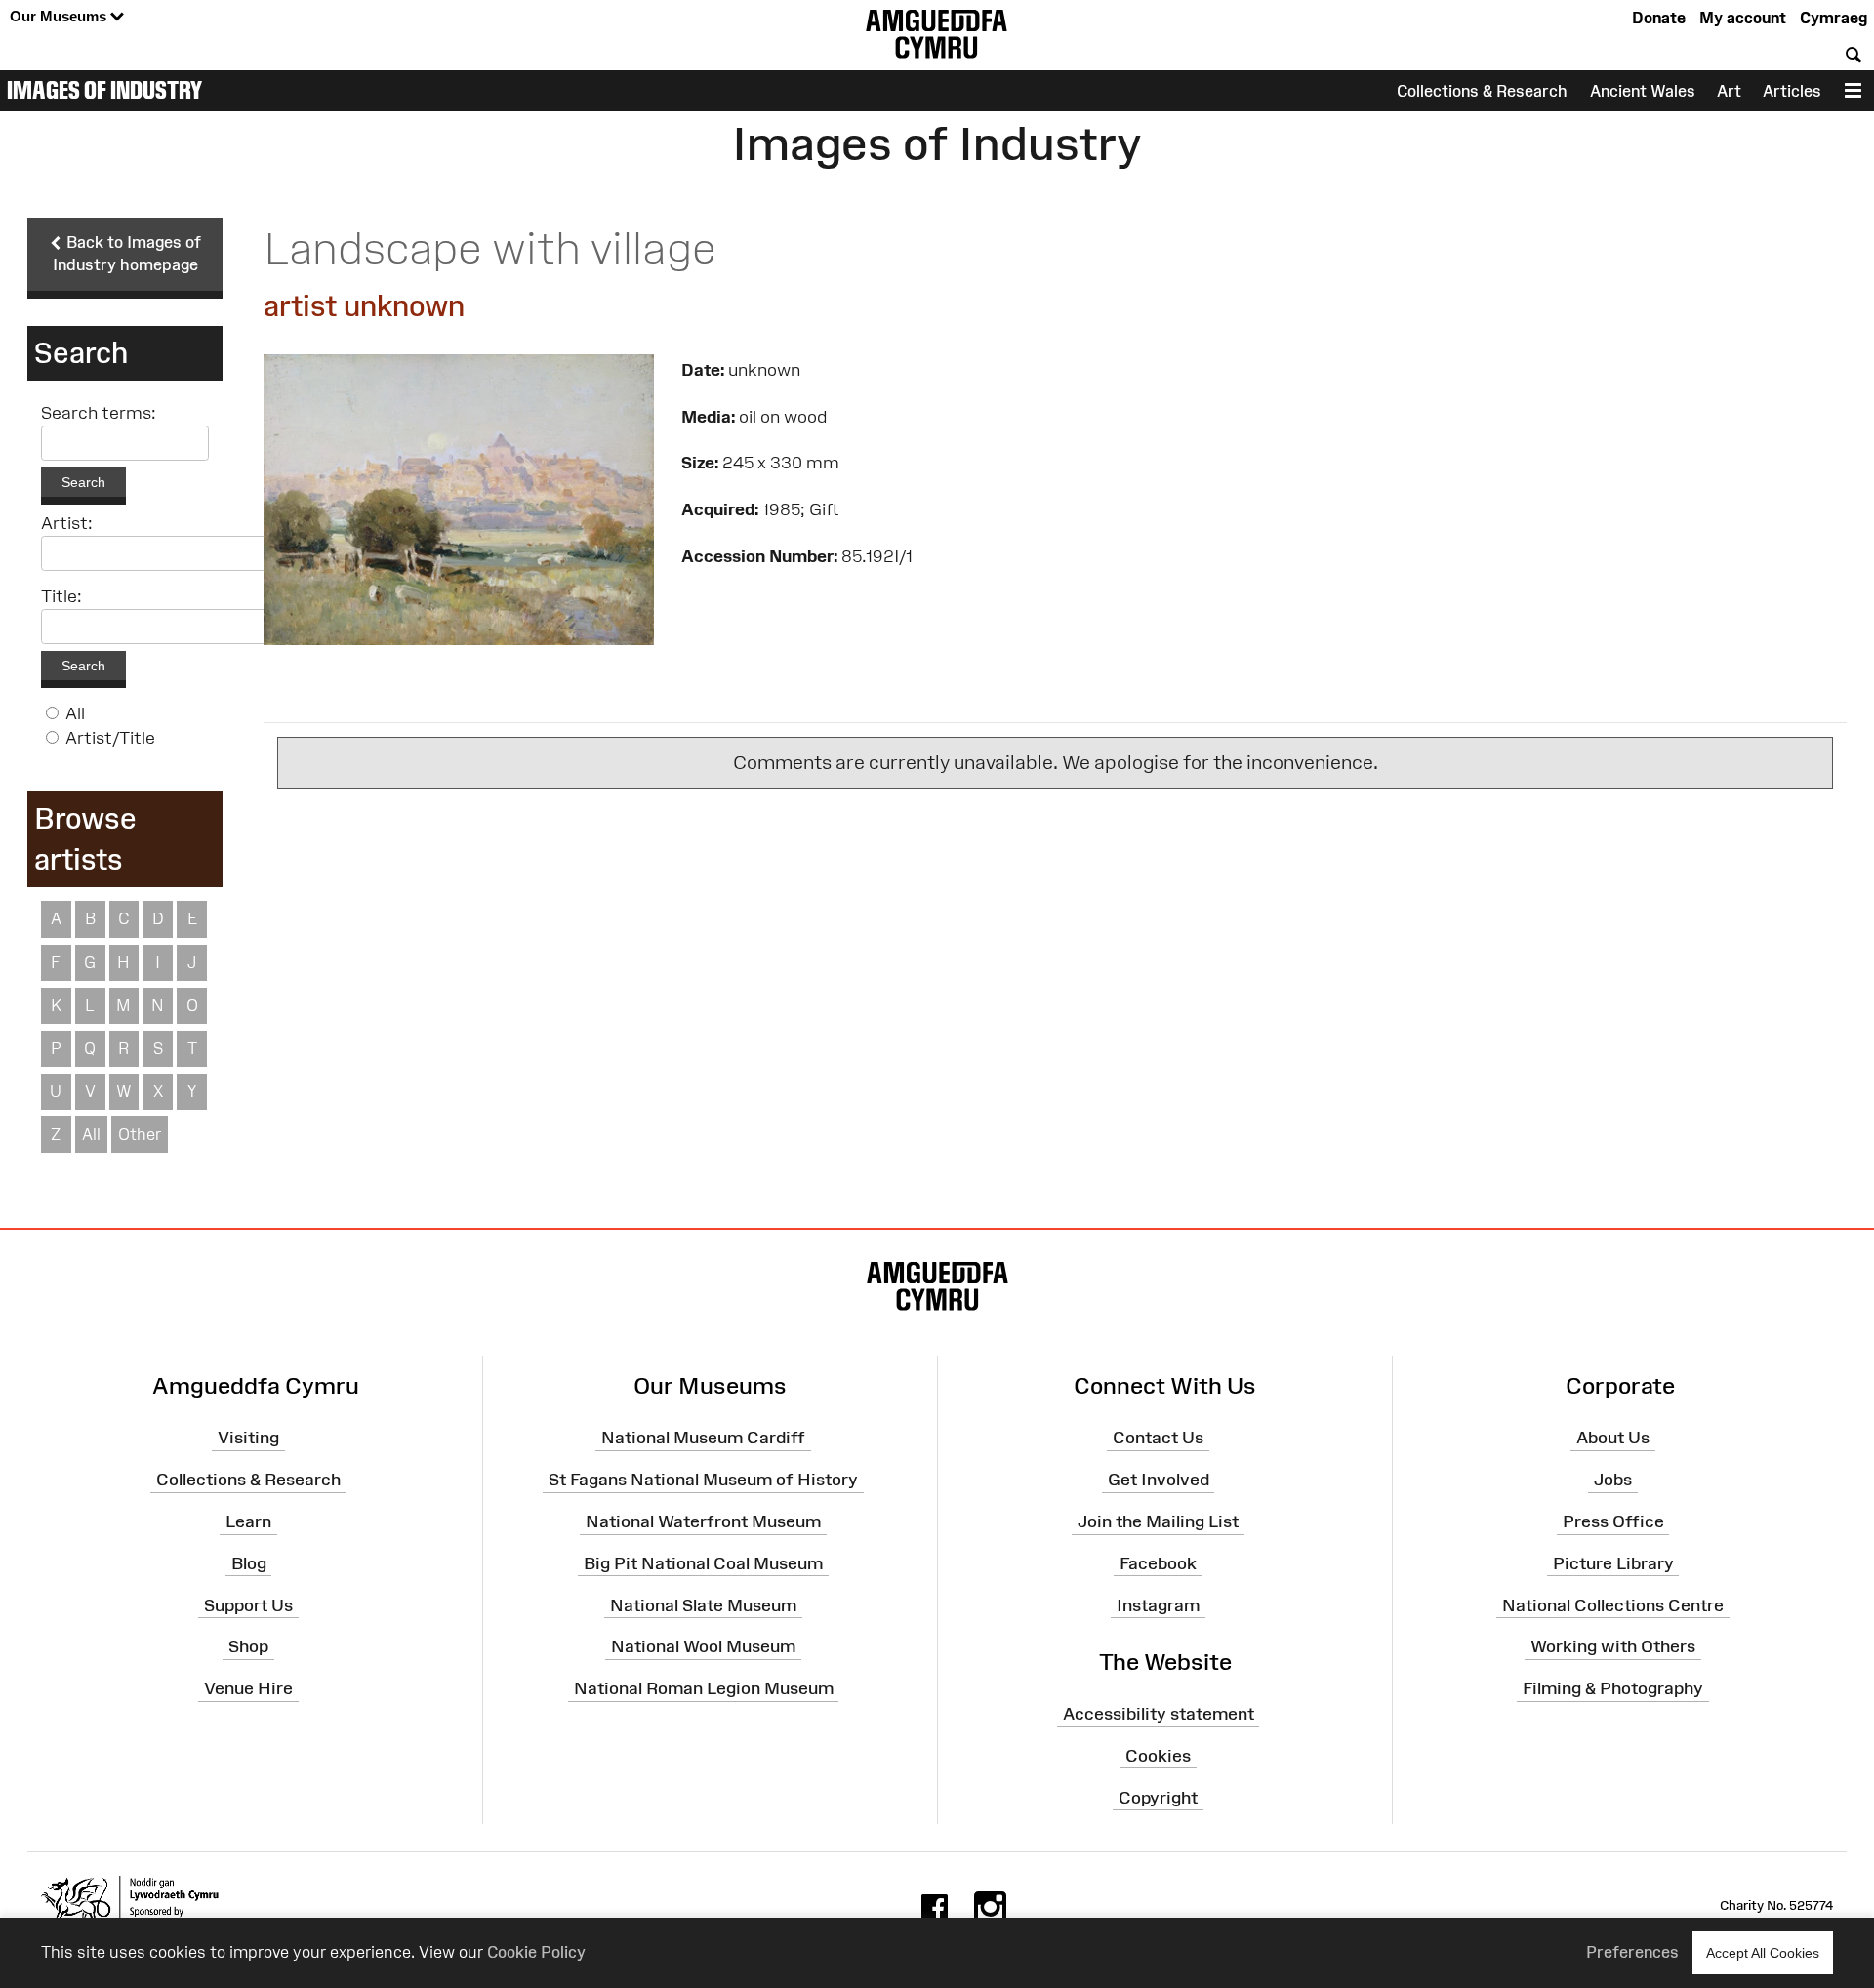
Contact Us (1158, 1438)
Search (83, 482)
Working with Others (1613, 1646)
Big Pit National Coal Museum (703, 1563)
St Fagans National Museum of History (703, 1480)
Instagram (1158, 1604)
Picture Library (1613, 1563)
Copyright (1158, 1798)
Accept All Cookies (1763, 1953)
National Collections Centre (1613, 1604)
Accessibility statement (1159, 1714)
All (75, 713)
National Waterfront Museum (703, 1521)
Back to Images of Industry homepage (127, 253)
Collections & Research (1482, 91)
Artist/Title (110, 738)
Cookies (1158, 1756)
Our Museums (60, 16)
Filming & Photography (1613, 1688)
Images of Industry (104, 90)
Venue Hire (248, 1688)
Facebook (1158, 1563)
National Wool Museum (703, 1646)
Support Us (248, 1604)
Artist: (67, 523)
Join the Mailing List (1158, 1521)
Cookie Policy (536, 1952)
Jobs (1613, 1480)
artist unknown (364, 306)
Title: (61, 596)
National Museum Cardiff (703, 1438)
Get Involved (1159, 1480)
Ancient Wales (1643, 91)
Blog (249, 1563)
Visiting (248, 1438)
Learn (248, 1521)
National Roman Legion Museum (704, 1688)
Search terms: (99, 413)
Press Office (1613, 1521)
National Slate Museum (703, 1604)
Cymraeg (1833, 18)
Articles (1792, 91)
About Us (1613, 1438)
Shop (248, 1646)
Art (1729, 91)
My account (1743, 18)
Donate (1659, 18)
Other (140, 1134)
